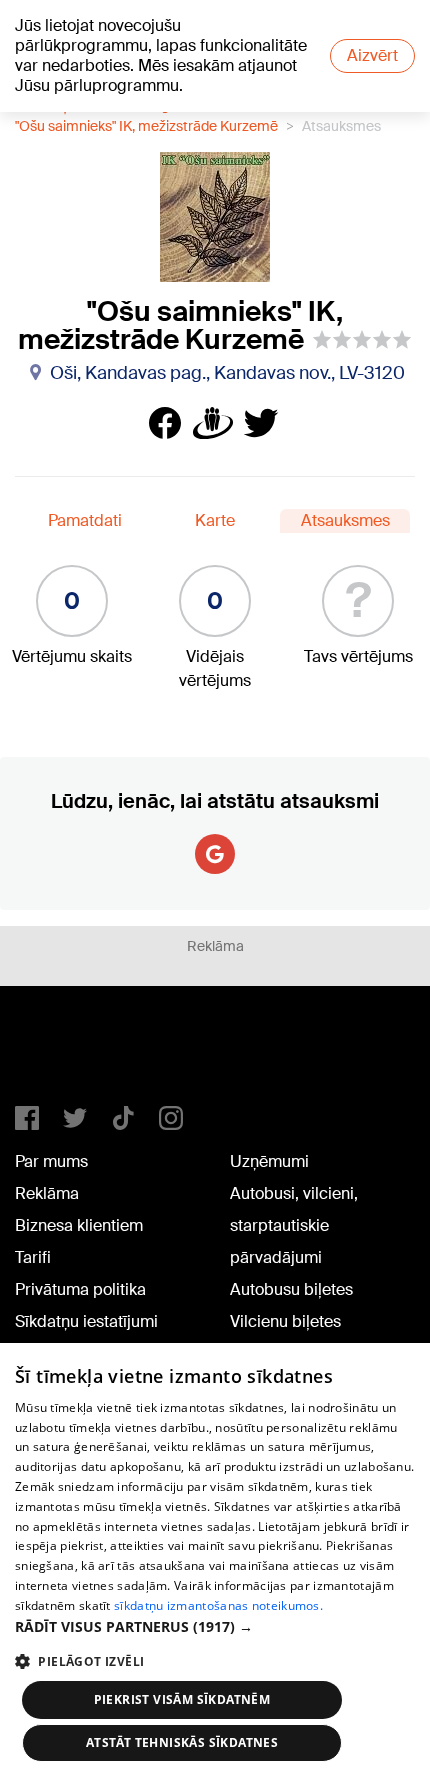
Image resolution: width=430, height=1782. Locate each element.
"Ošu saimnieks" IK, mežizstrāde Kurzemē (146, 126)
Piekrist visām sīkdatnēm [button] (182, 1699)
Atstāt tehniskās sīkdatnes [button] (182, 1742)
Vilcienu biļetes (285, 1321)
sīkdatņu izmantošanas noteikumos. (218, 1605)
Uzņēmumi (269, 1161)
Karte (215, 520)
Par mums (51, 1161)
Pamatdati (85, 520)
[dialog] (215, 1562)
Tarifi (33, 1257)
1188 (56, 1054)
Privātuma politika (80, 1289)
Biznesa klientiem (79, 1225)
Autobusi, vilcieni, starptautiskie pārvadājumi (294, 1225)
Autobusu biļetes (291, 1289)
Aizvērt (372, 55)
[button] (215, 1626)
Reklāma (47, 1193)
